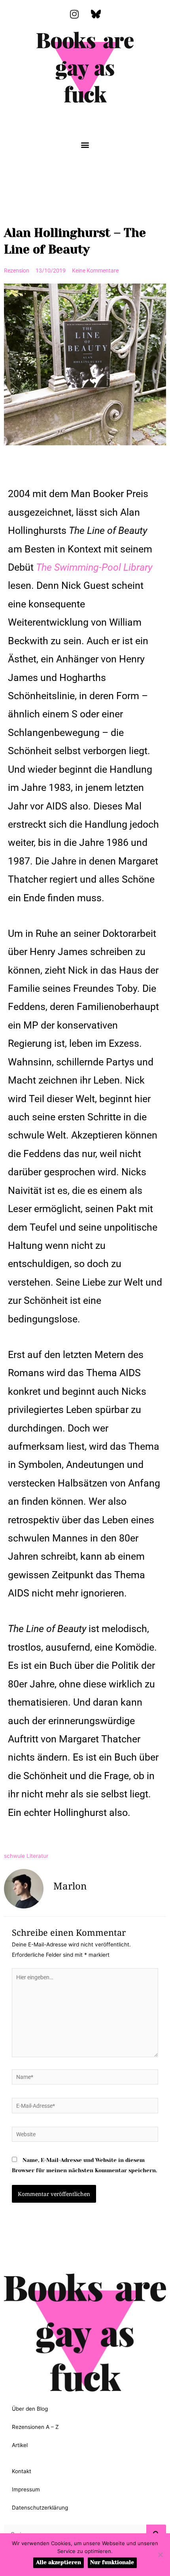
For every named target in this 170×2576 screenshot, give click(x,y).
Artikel (20, 2445)
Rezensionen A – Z (35, 2427)
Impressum (26, 2489)
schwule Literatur (26, 1856)
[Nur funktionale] (160, 2555)
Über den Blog (30, 2409)
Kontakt (22, 2471)
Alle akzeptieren (59, 2562)
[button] (85, 145)
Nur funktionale (112, 2562)
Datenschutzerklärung (40, 2508)
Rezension (17, 270)
